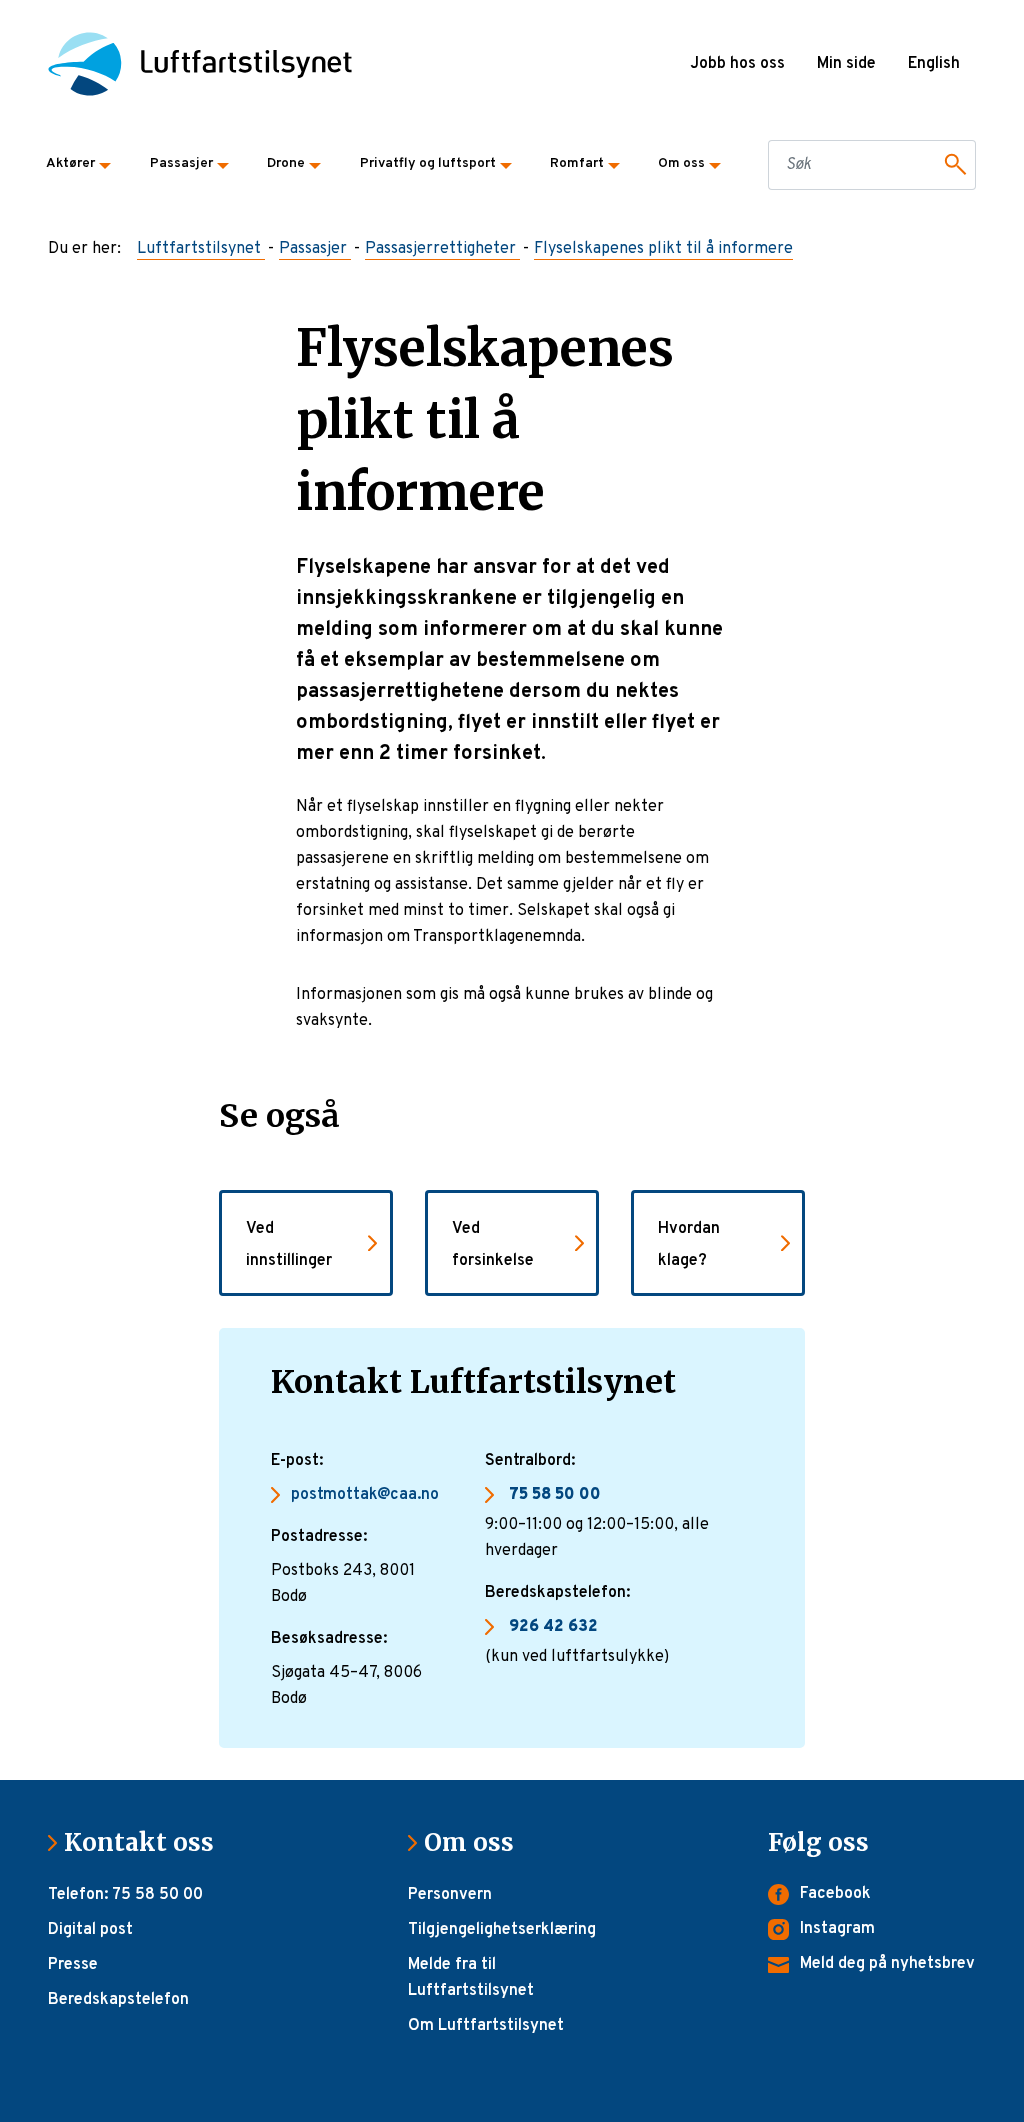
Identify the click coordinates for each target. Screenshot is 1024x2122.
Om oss (477, 1842)
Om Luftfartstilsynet (486, 2026)
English (934, 64)
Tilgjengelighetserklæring (502, 1930)
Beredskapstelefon (118, 2000)
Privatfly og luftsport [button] (428, 163)
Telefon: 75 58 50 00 (125, 1895)
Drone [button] (286, 163)
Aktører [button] (70, 163)
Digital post (90, 1930)
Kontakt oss (147, 1842)
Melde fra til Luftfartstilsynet (471, 1978)
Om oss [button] (681, 163)
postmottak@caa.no (365, 1495)
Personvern (450, 1895)
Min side (846, 64)
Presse (73, 1965)
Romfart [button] (577, 163)
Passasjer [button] (181, 163)
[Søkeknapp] (952, 165)
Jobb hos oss (737, 64)
